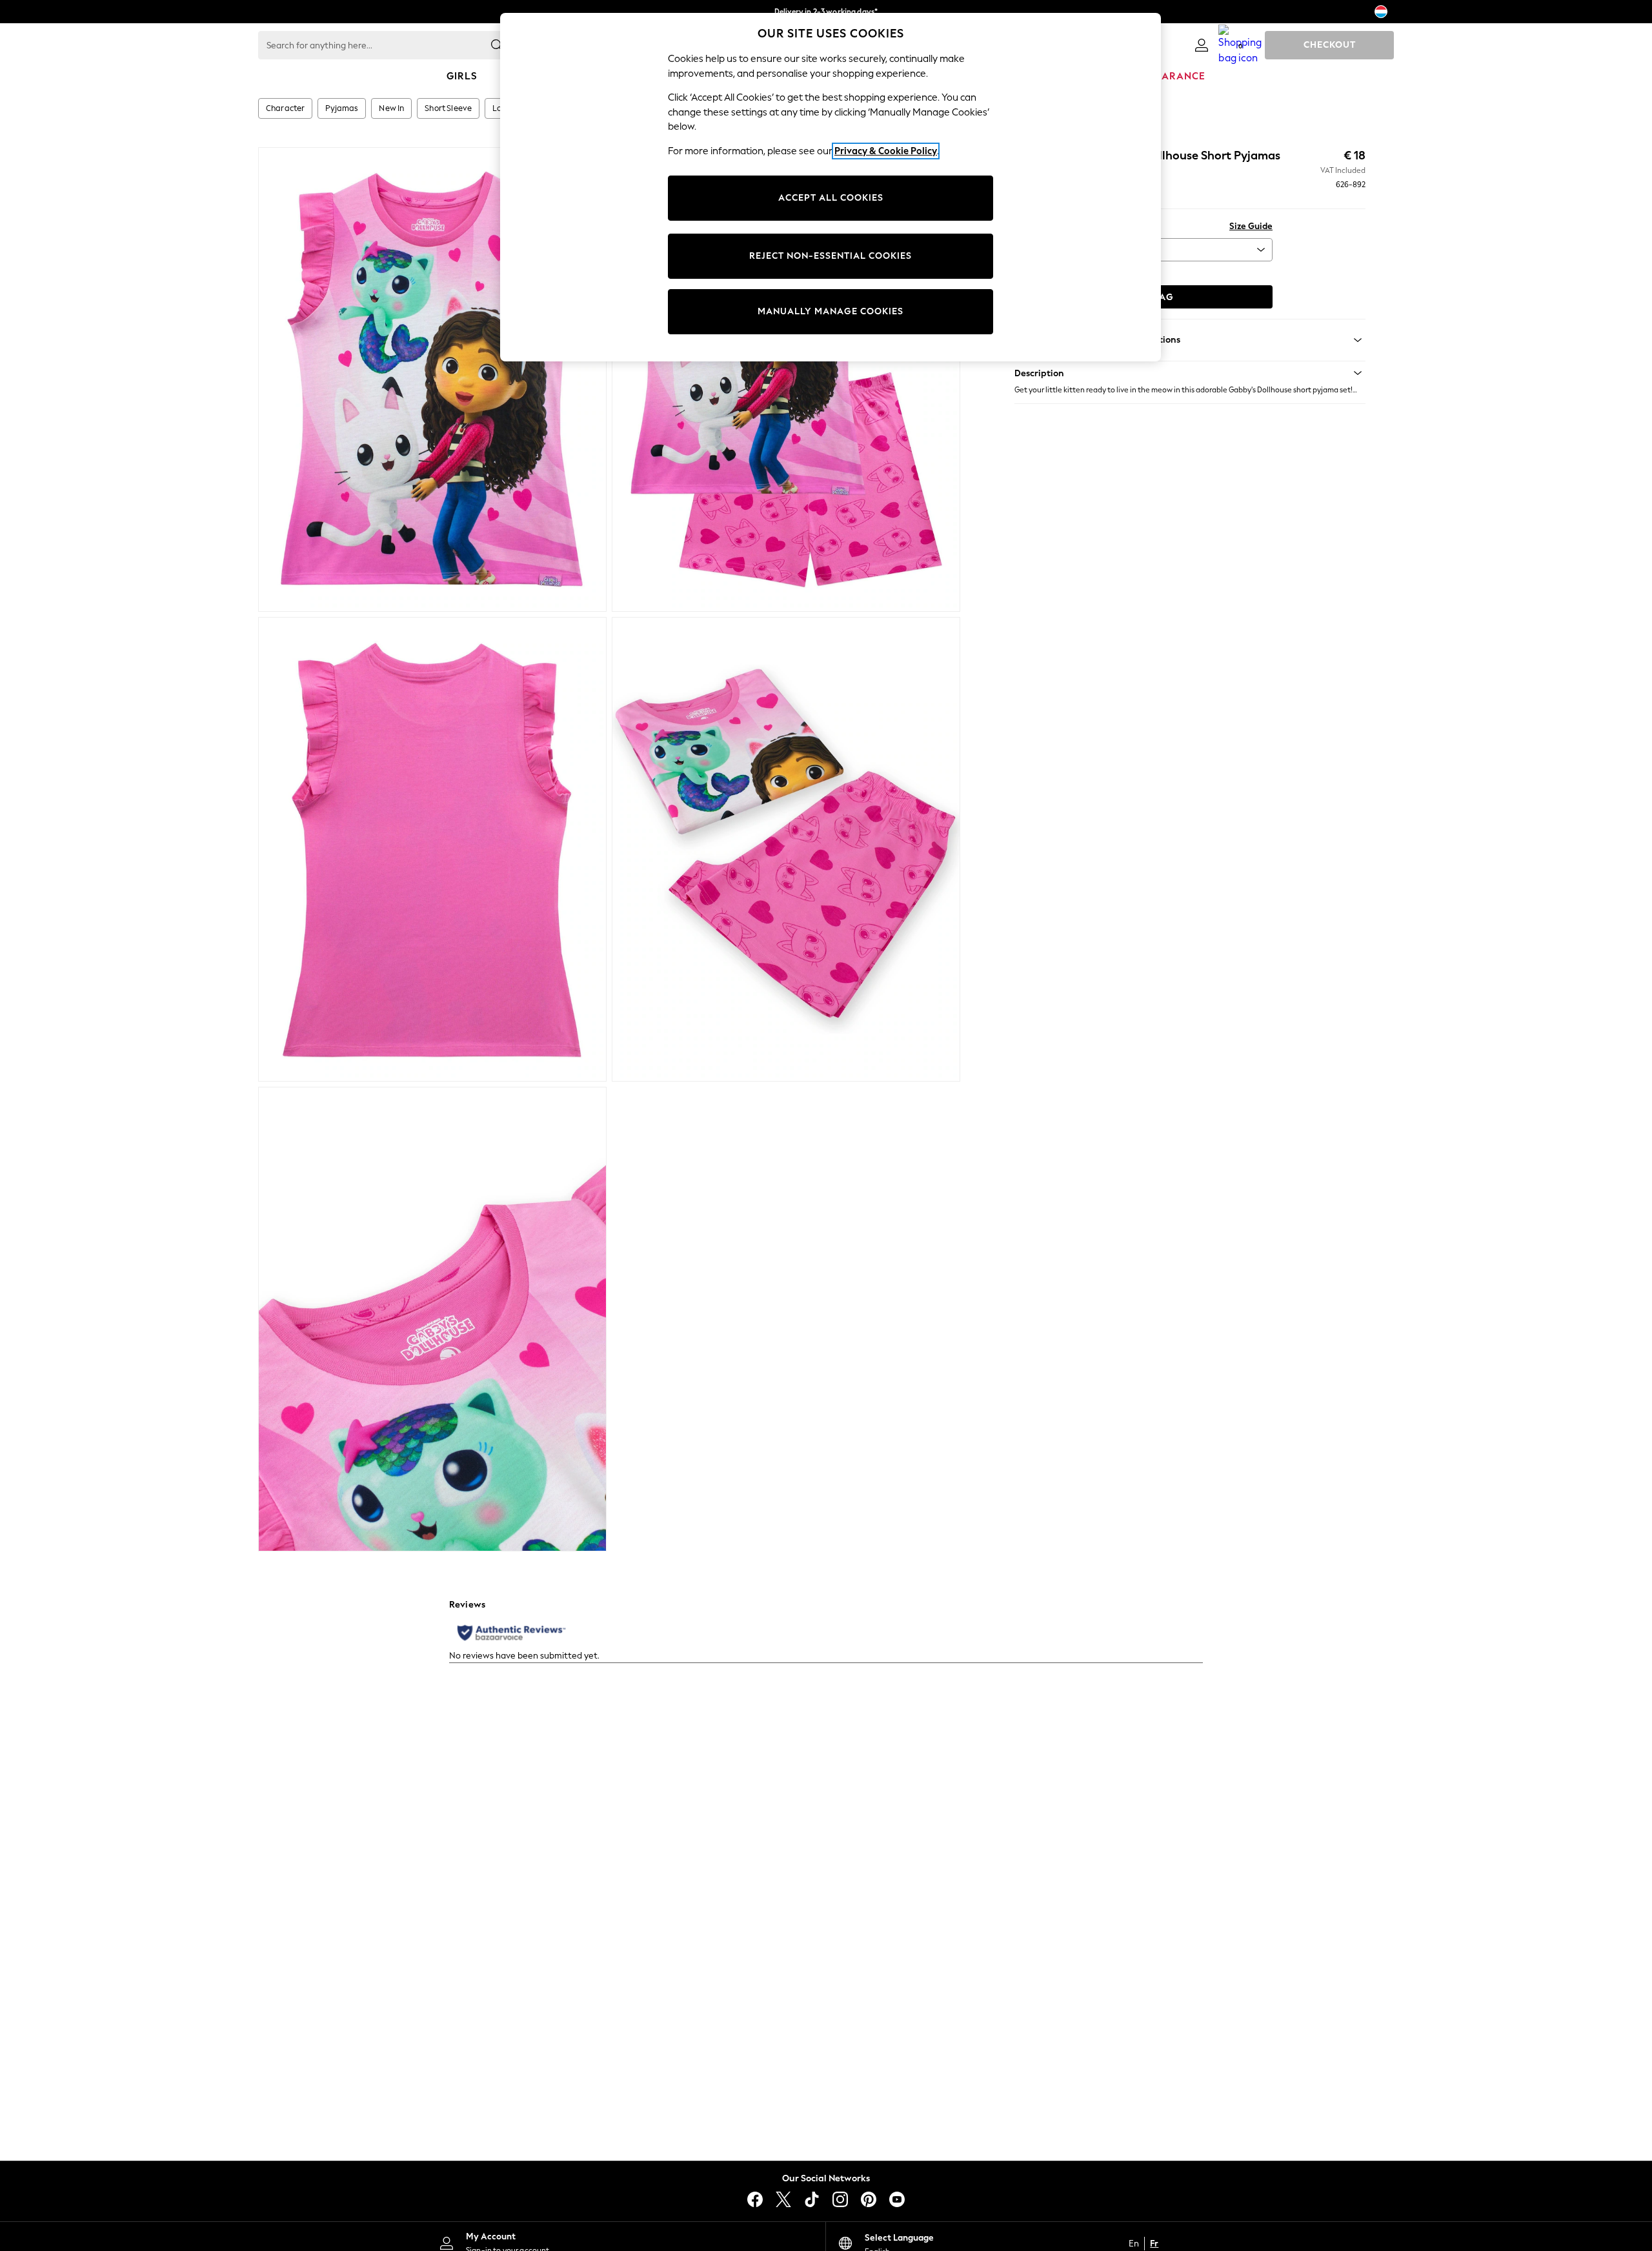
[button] (1190, 373)
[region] (831, 187)
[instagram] (840, 2199)
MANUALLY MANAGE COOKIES (831, 311)
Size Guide (1251, 226)
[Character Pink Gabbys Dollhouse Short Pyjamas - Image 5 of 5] (432, 1319)
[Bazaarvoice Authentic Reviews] (511, 1633)
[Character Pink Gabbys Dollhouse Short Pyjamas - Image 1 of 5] (432, 379)
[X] (783, 2199)
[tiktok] (812, 2199)
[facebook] (755, 2199)
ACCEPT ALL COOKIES (831, 198)
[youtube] (897, 2199)
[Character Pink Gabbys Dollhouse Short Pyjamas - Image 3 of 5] (432, 849)
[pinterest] (869, 2199)
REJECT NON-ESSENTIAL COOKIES (831, 256)
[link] (1202, 45)
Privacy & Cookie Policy (886, 151)
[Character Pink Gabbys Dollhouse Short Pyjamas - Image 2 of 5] (786, 379)
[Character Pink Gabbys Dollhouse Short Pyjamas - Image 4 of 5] (786, 849)
